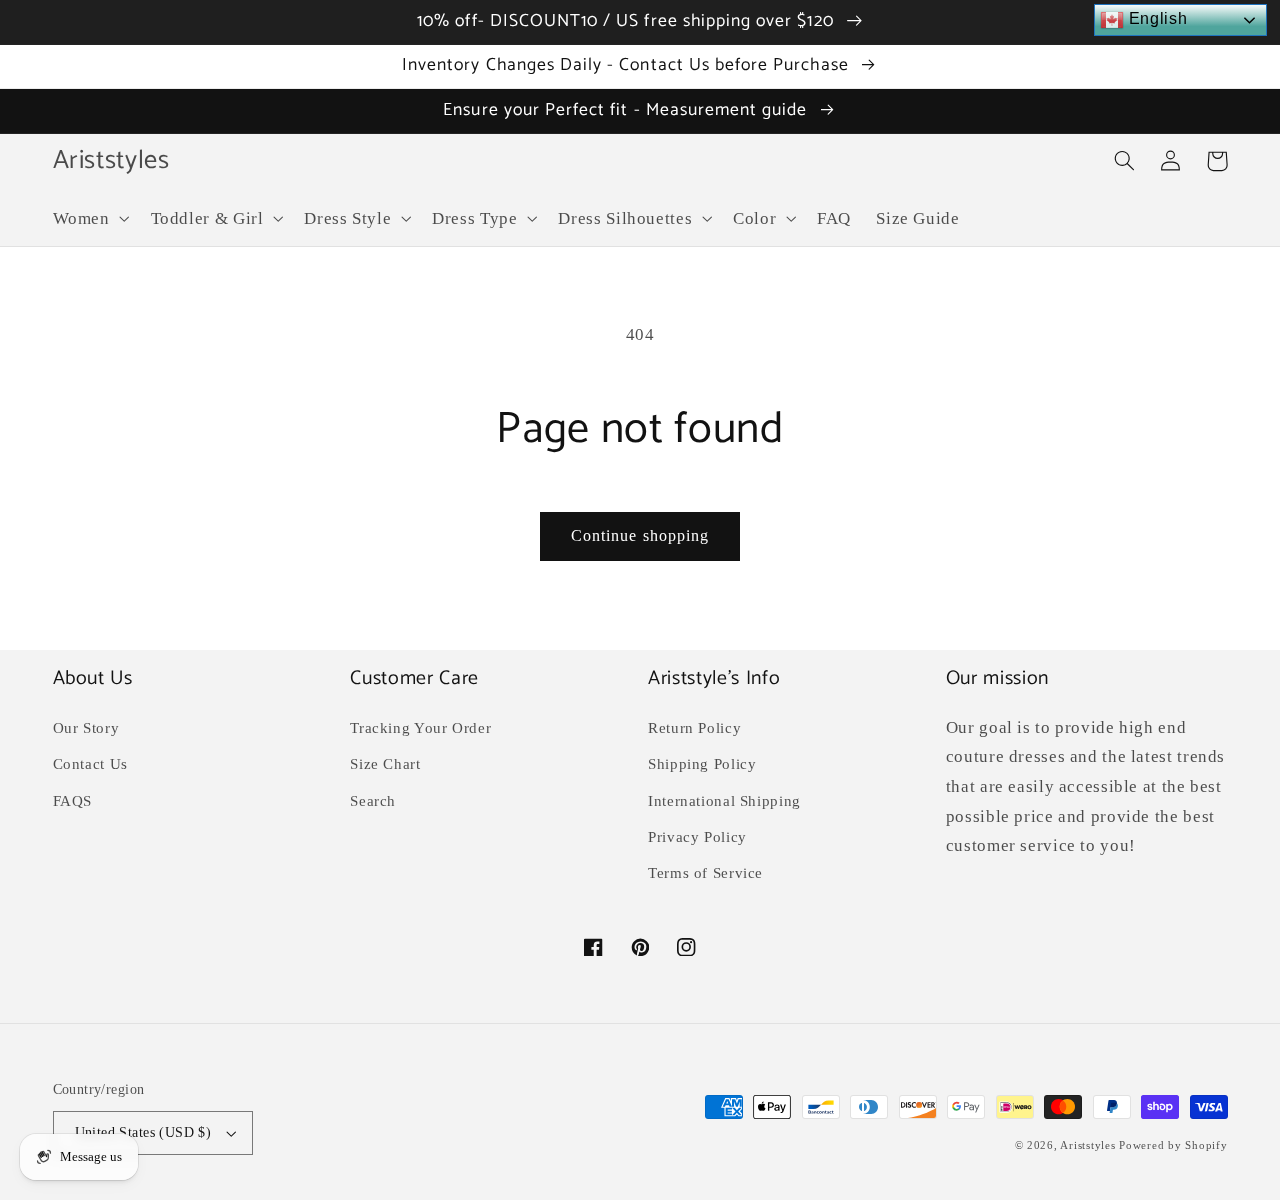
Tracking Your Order (420, 728)
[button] (89, 218)
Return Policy (694, 728)
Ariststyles (1087, 1145)
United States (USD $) (143, 1132)
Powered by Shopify (1173, 1145)
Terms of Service (705, 873)
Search (373, 801)
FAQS (73, 801)
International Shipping (724, 801)
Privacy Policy (697, 837)
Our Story (86, 728)
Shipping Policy (702, 764)
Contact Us (90, 764)
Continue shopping (640, 535)
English (1155, 18)
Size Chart (385, 764)
